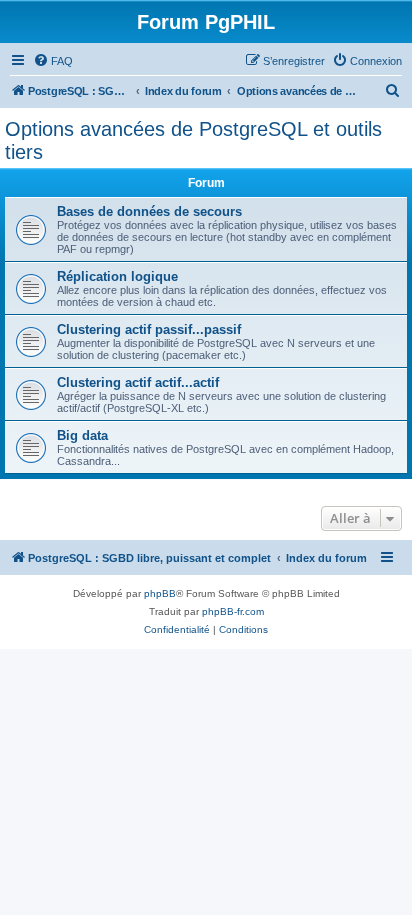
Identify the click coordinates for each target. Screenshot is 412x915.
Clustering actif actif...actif (138, 382)
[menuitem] (53, 61)
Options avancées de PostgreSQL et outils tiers (193, 140)
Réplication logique (117, 276)
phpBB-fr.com (233, 611)
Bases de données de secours (149, 211)
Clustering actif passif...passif (149, 329)
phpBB (160, 593)
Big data (82, 435)
